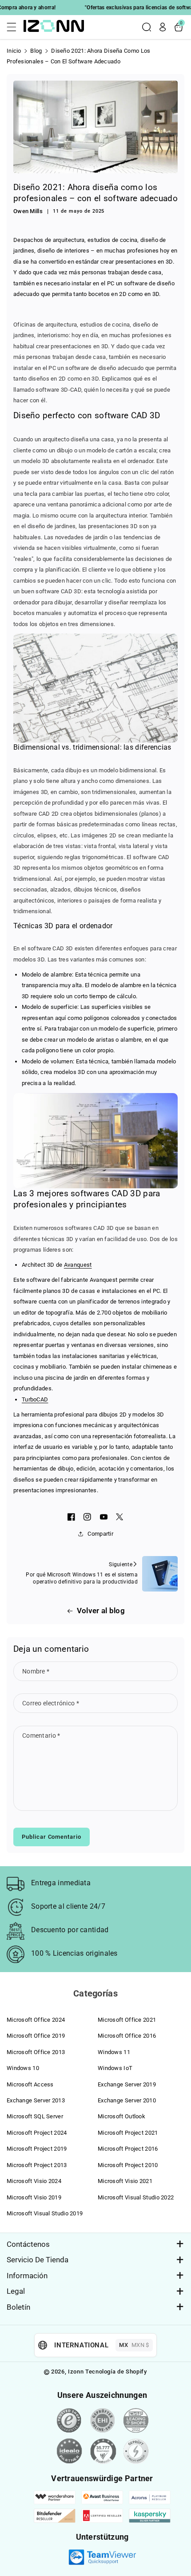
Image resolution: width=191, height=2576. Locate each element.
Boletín (18, 2307)
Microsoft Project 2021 (128, 2133)
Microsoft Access (30, 2084)
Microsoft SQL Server (35, 2116)
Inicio (14, 51)
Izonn (76, 2372)
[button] (14, 27)
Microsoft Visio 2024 (34, 2181)
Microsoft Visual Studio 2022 (136, 2197)
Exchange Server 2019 (127, 2084)
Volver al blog (101, 1611)
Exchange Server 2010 (127, 2100)
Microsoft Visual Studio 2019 (45, 2213)
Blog (36, 51)
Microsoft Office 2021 (127, 2020)
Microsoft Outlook (121, 2116)
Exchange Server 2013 (36, 2100)
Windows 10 (23, 2068)
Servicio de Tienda (38, 2260)
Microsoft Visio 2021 (125, 2181)
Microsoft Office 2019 (36, 2036)
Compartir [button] (100, 1534)
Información (27, 2276)
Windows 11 (114, 2052)
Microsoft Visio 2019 (34, 2197)
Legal (16, 2291)
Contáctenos (28, 2244)
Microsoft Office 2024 (36, 2020)
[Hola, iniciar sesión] (163, 27)
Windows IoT (115, 2068)
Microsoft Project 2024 (37, 2133)
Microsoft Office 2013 (36, 2052)
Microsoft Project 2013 (37, 2165)
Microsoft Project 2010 (128, 2165)
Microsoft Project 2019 (37, 2149)
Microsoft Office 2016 (127, 2036)
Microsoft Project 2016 (128, 2149)
